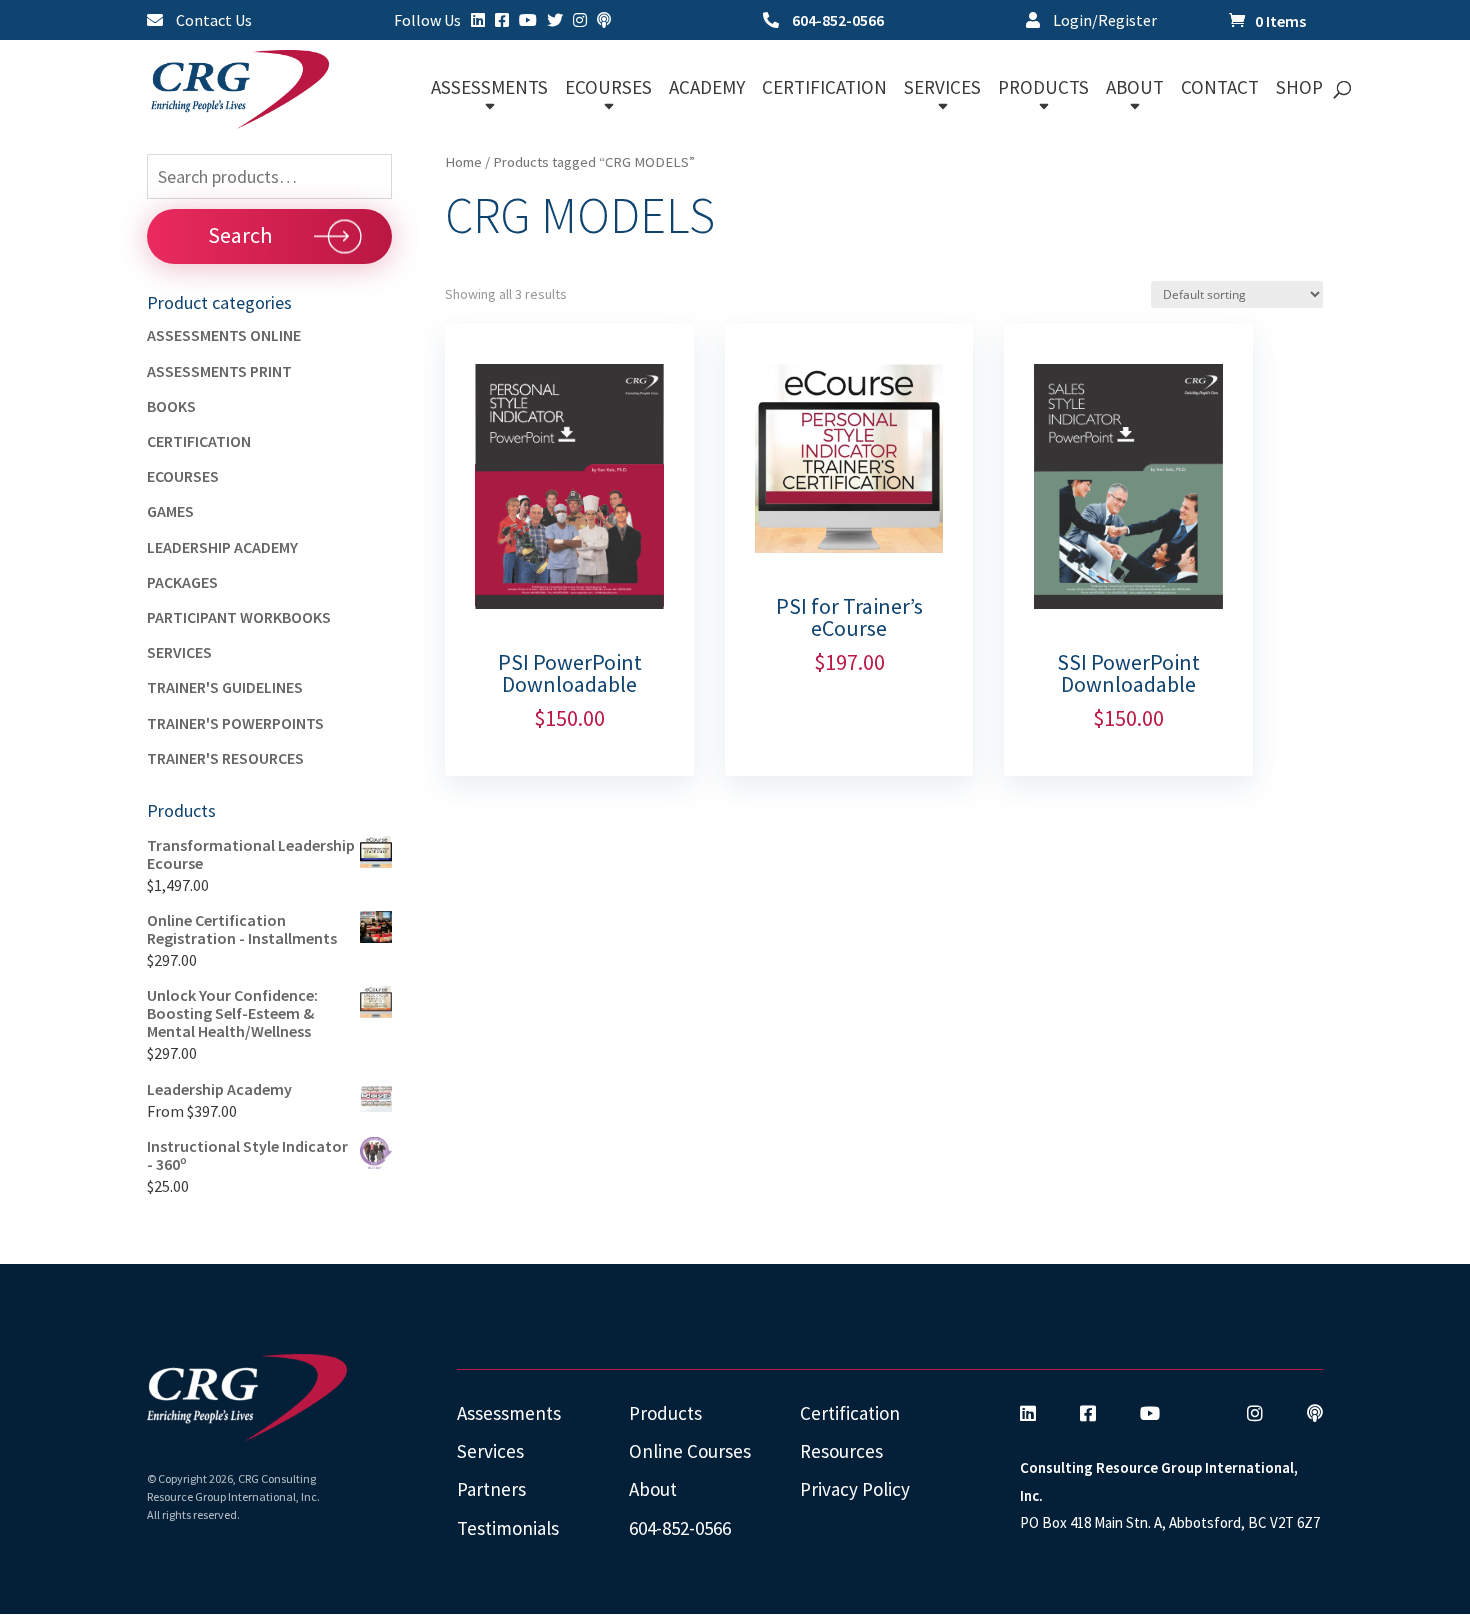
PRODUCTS (1043, 89)
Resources (841, 1451)
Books (171, 406)
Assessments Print (219, 371)
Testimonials (508, 1528)
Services (179, 652)
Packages (182, 582)
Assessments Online (224, 335)
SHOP (1299, 89)
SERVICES (942, 89)
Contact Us (212, 21)
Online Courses (690, 1451)
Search (240, 235)
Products (665, 1413)
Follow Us (427, 21)
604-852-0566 (836, 21)
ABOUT (1135, 89)
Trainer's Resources (225, 758)
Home (463, 162)
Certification (199, 441)
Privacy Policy (855, 1489)
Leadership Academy (222, 547)
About (653, 1489)
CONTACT (1220, 89)
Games (170, 511)
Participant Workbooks (239, 617)
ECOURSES (608, 89)
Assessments (509, 1413)
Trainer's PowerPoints (235, 723)
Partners (491, 1489)
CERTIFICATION (824, 89)
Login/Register (1103, 21)
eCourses (183, 476)
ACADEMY (707, 89)
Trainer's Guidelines (225, 687)
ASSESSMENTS (489, 89)
